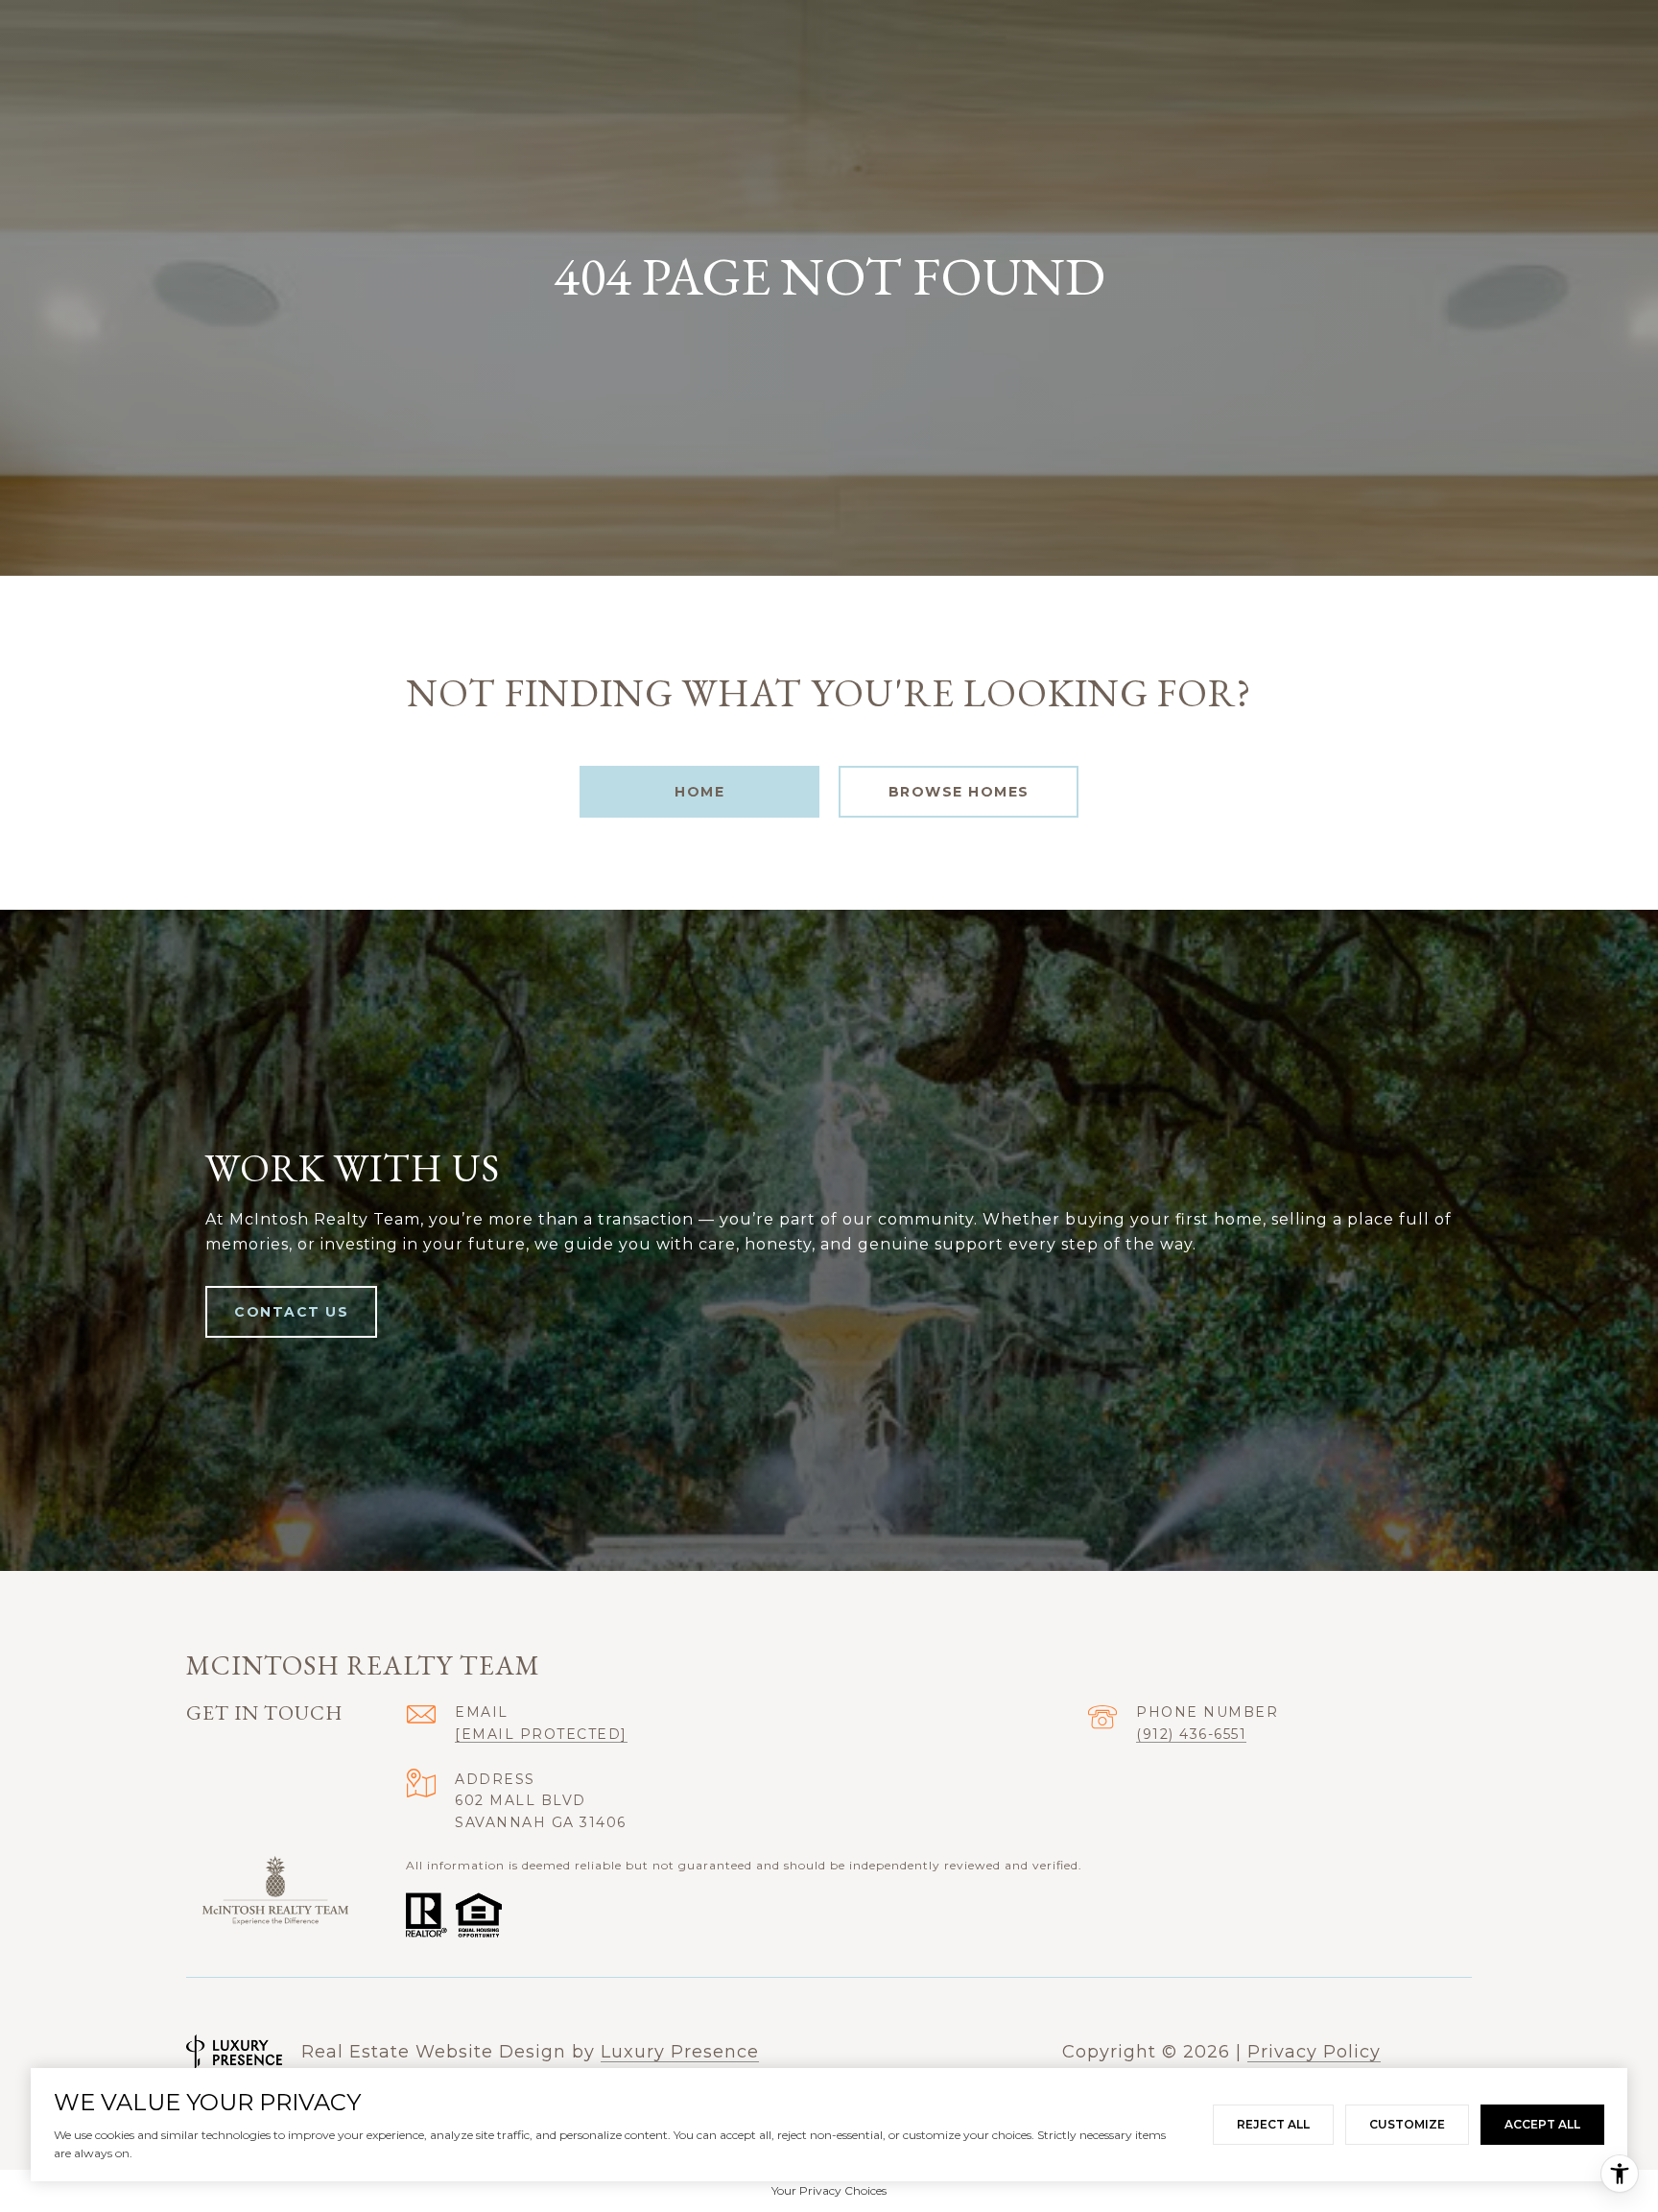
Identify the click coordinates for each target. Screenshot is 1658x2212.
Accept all (1542, 2124)
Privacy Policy (1314, 2052)
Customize (1407, 2124)
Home (699, 792)
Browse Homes (959, 792)
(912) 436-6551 (1191, 1734)
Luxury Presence (680, 2052)
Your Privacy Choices (829, 2190)
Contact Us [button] (291, 1312)
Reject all (1273, 2124)
